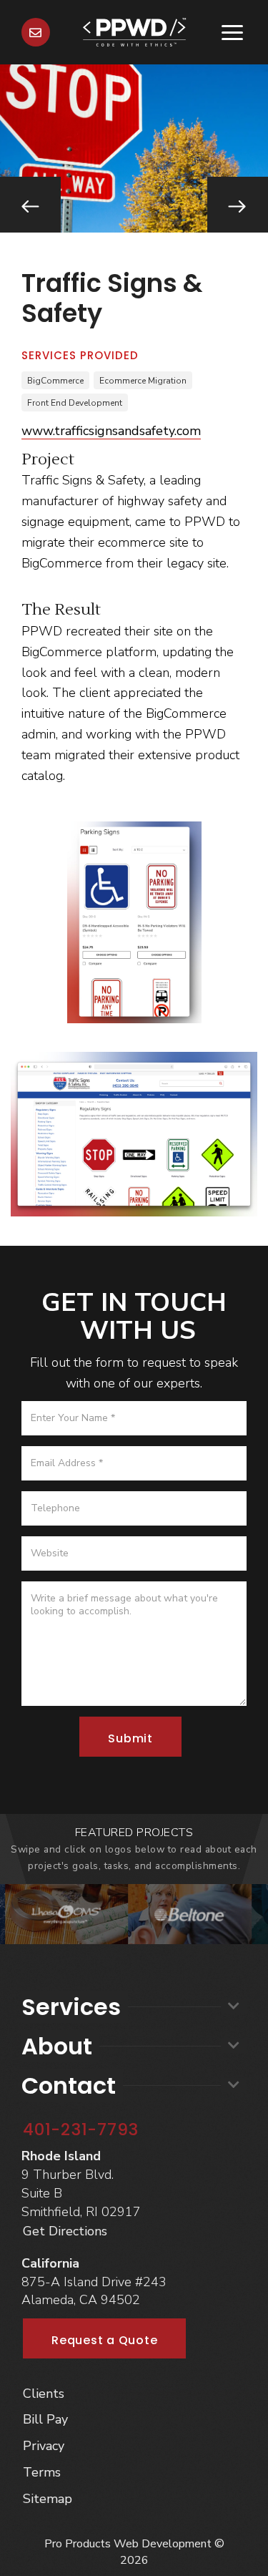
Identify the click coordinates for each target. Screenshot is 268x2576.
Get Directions (65, 2231)
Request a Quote (104, 2340)
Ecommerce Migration (143, 381)
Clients (44, 2394)
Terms (42, 2472)
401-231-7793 (81, 2129)
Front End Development (75, 403)
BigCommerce (55, 381)
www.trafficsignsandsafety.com (111, 431)
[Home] (134, 31)
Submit (130, 1738)
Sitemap (48, 2499)
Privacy (44, 2446)
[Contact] (36, 32)
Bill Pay (45, 2419)
